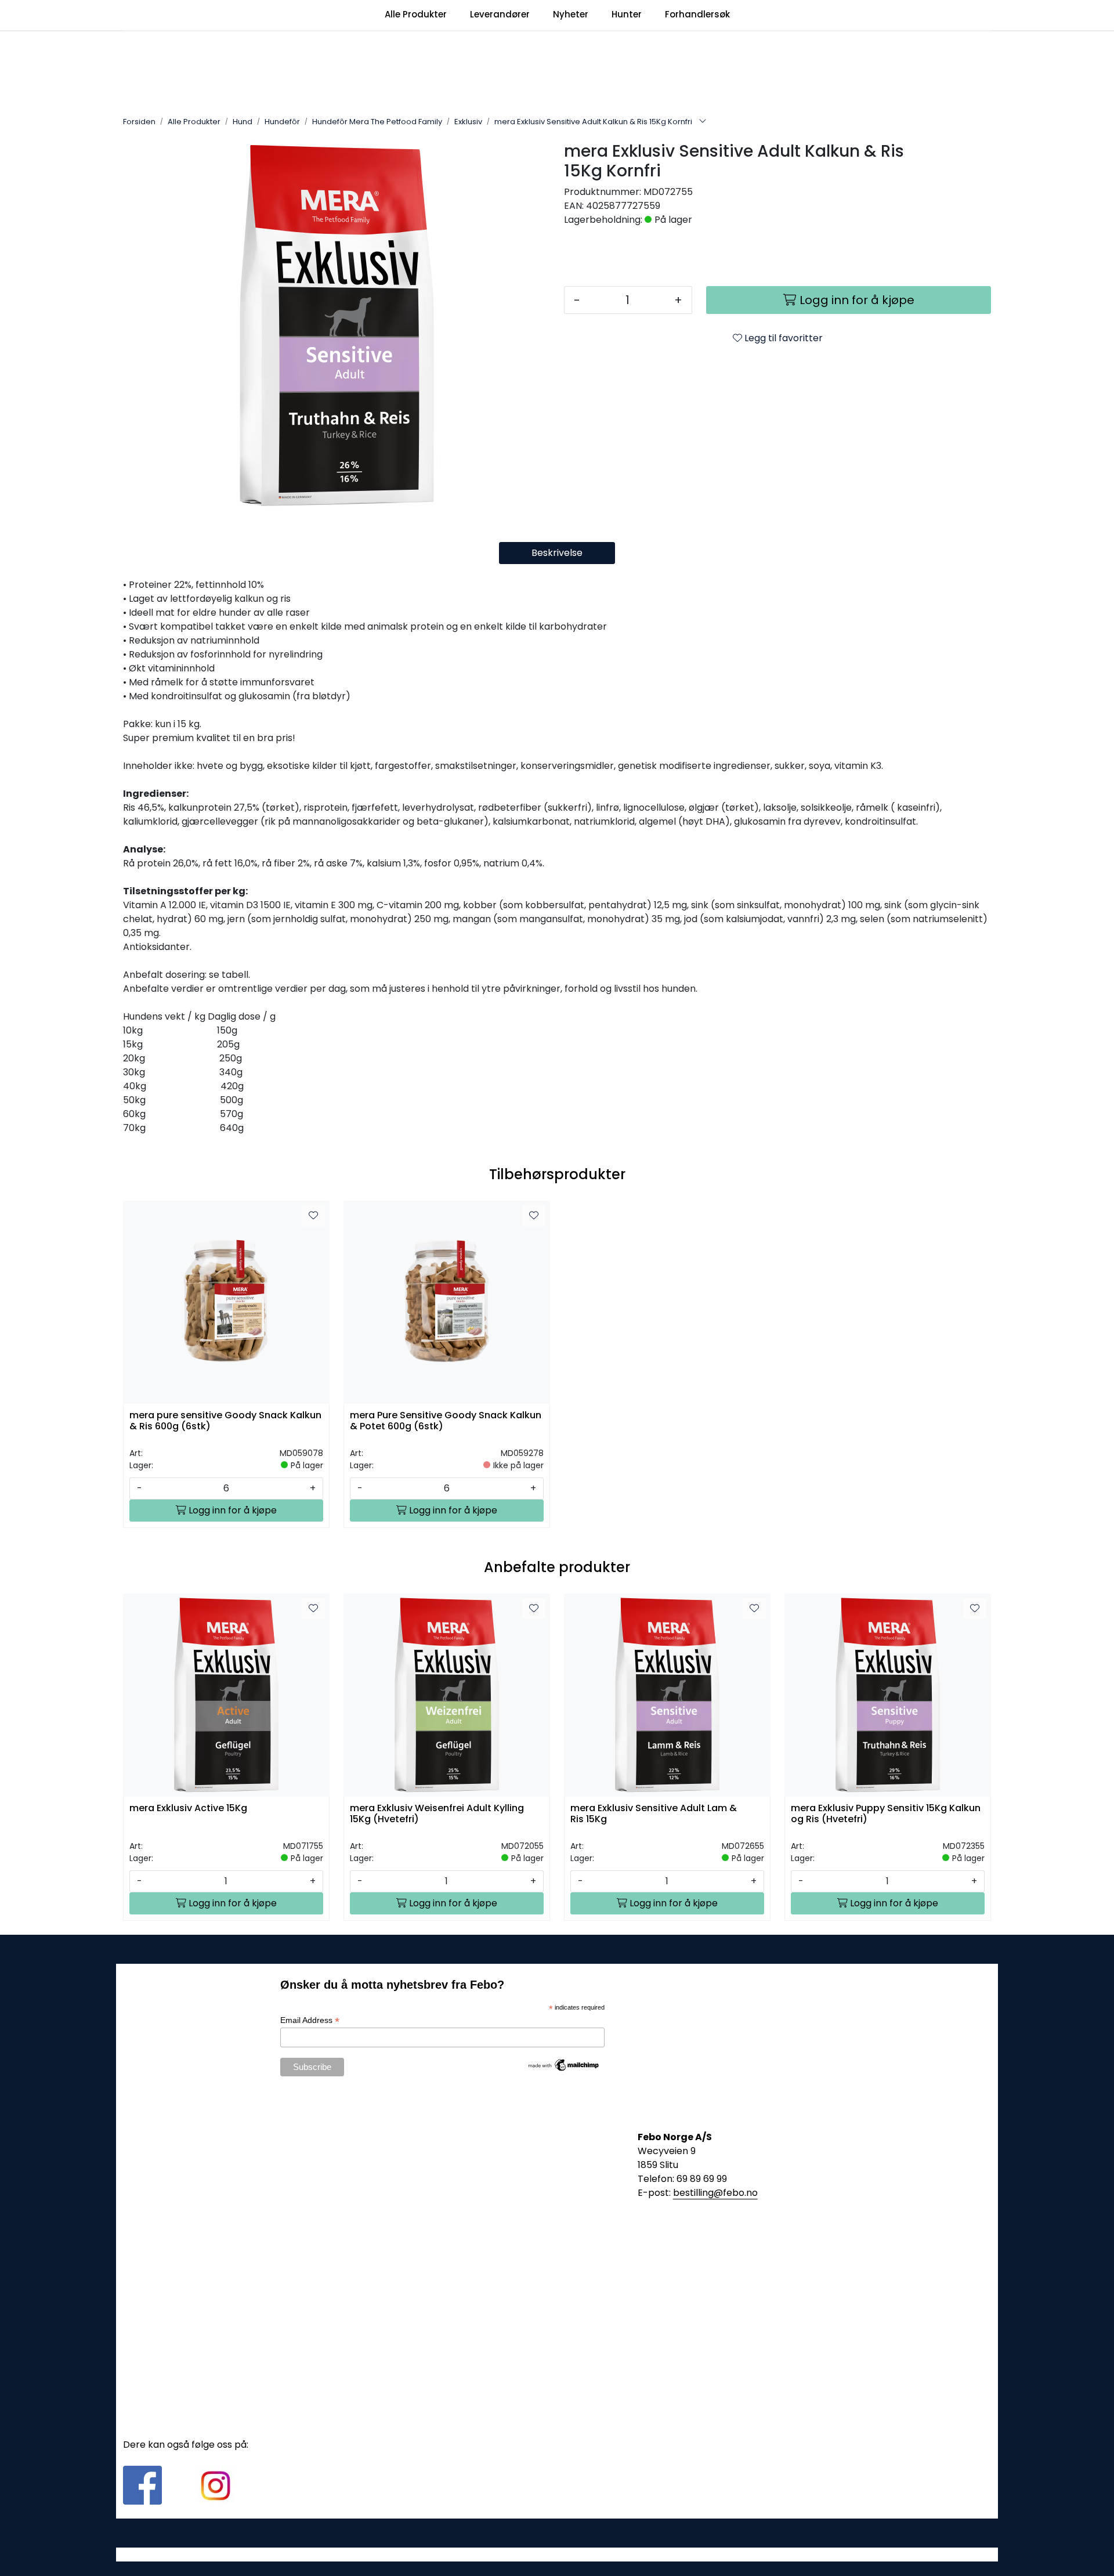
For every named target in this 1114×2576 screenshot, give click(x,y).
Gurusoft (557, 2554)
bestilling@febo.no (715, 2193)
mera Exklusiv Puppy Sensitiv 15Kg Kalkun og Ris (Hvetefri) (886, 1814)
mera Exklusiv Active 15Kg (188, 1809)
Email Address (310, 2020)
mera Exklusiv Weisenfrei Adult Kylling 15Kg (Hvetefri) (437, 1814)
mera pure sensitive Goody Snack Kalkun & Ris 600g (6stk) (225, 1421)
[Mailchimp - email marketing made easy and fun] (564, 2064)
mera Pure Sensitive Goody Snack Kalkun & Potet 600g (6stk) (446, 1421)
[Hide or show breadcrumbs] (703, 122)
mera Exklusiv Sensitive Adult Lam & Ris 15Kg (654, 1814)
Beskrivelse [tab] (557, 553)
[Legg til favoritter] (313, 1216)
